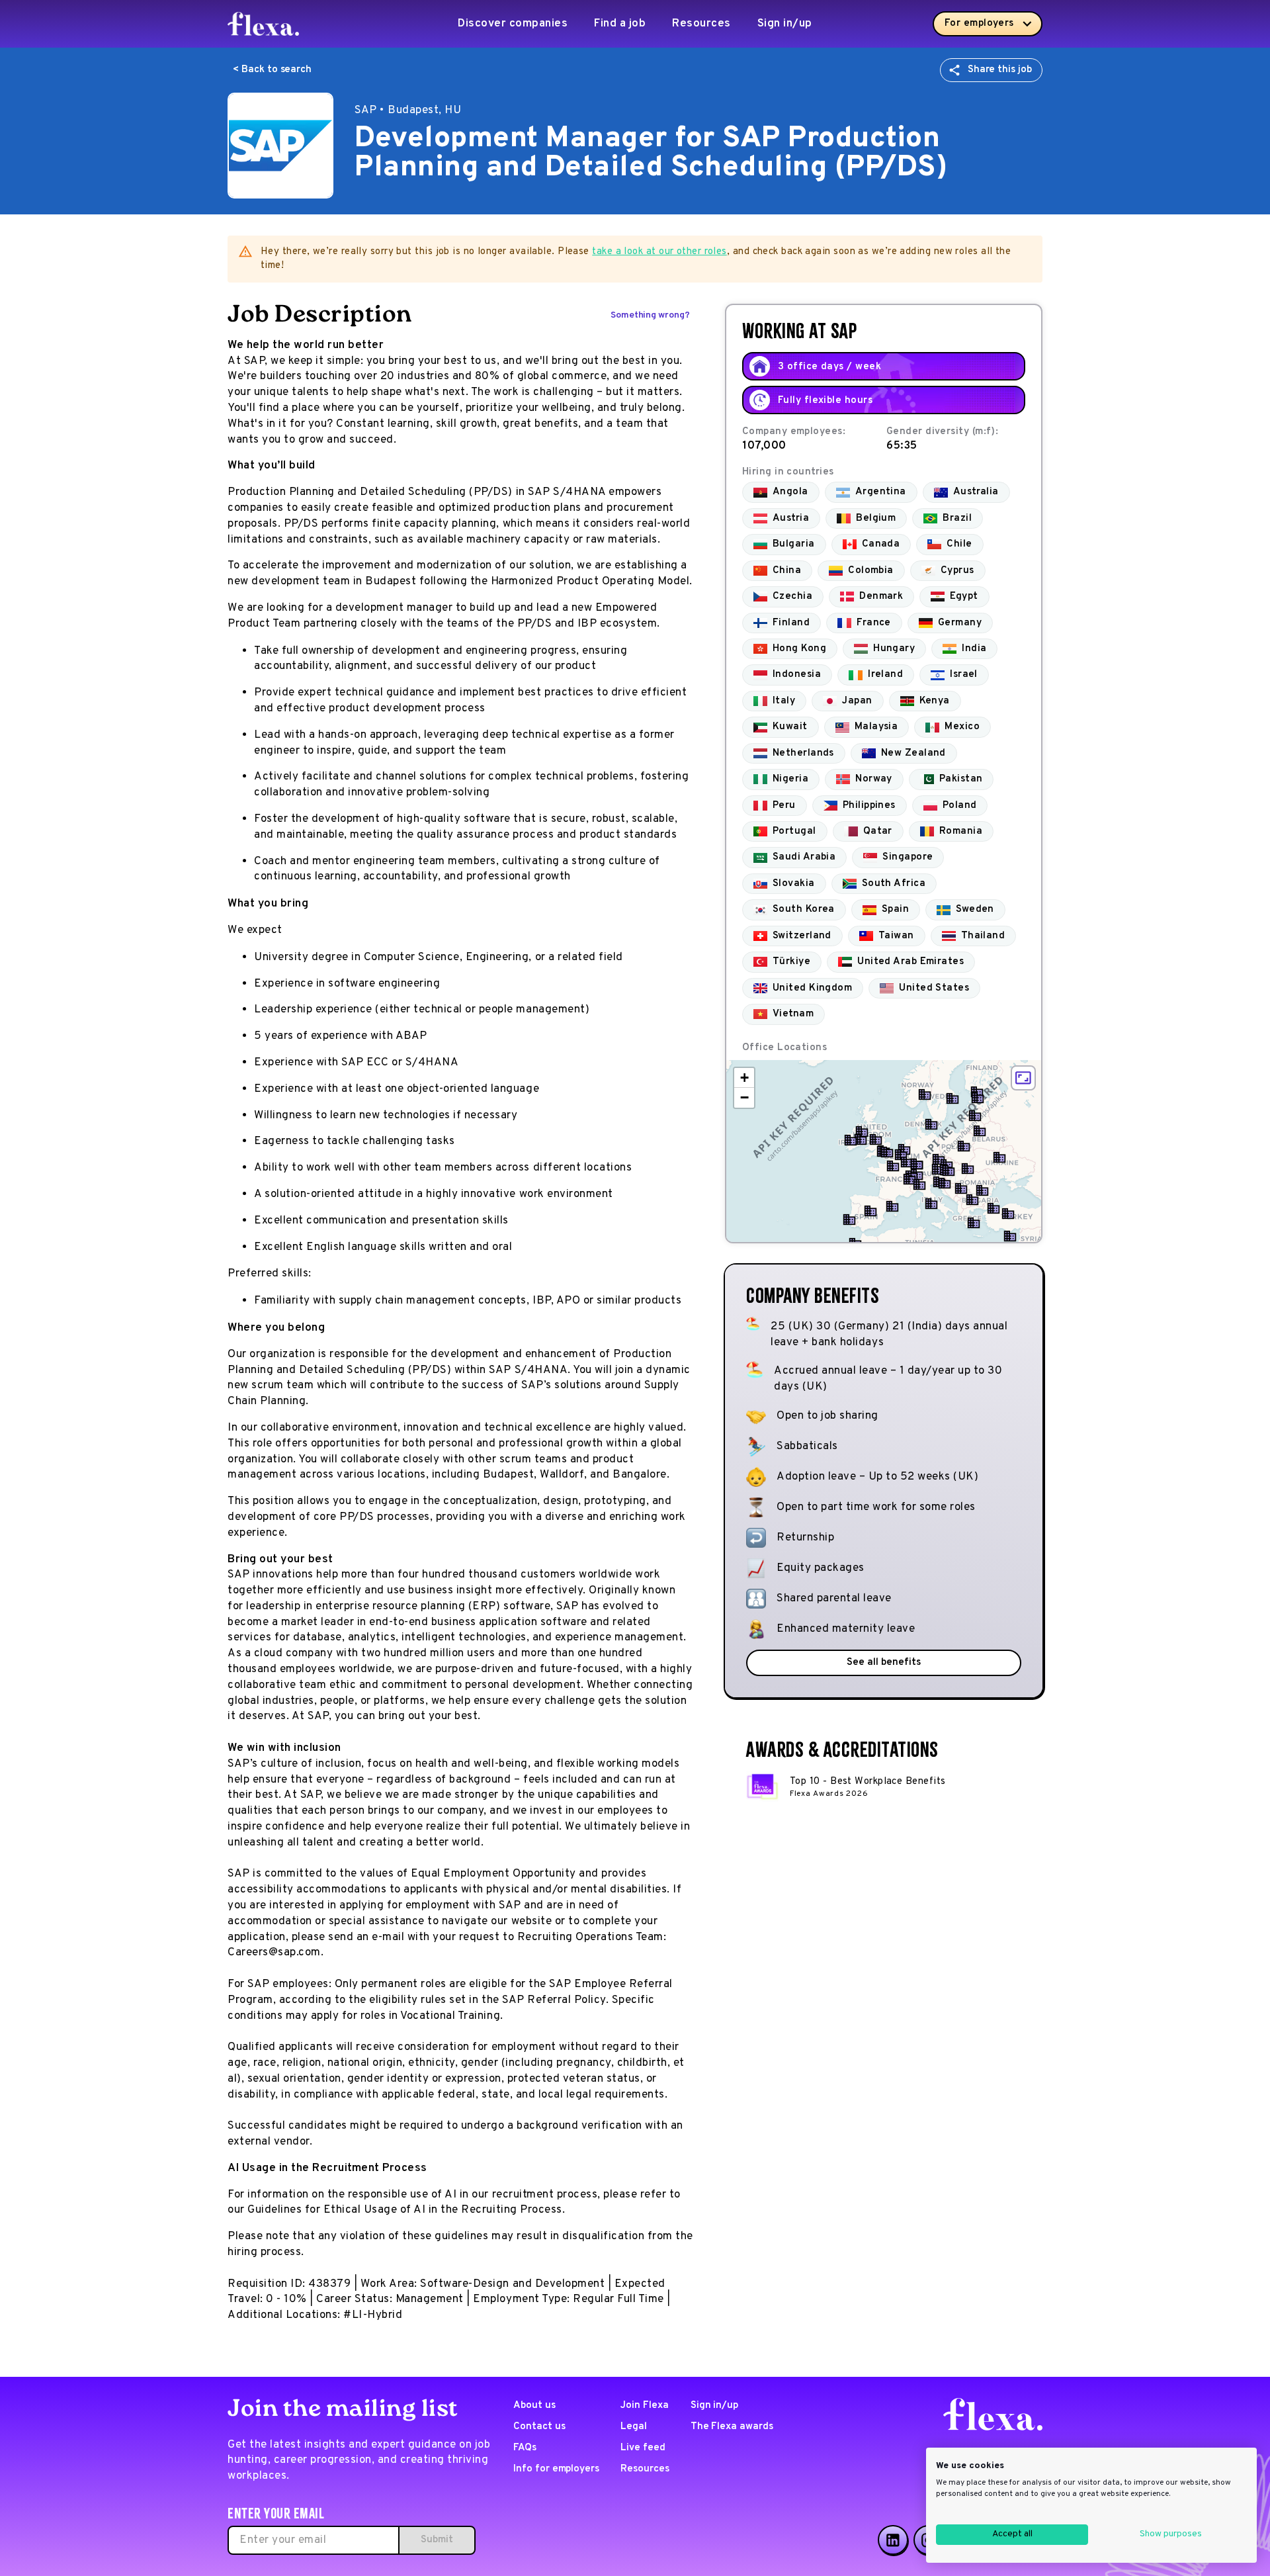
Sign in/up (785, 24)
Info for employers (556, 2469)
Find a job (620, 24)
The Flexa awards (732, 2427)
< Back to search (272, 70)
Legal (634, 2427)
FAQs (525, 2448)
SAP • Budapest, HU (408, 111)
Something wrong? (650, 315)
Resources (701, 24)
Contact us (539, 2427)
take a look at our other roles (659, 252)
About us (534, 2406)
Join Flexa (645, 2406)
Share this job (1000, 70)
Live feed (643, 2448)
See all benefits (883, 1663)
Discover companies (513, 24)
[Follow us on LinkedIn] (893, 2540)
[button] (887, 1152)
